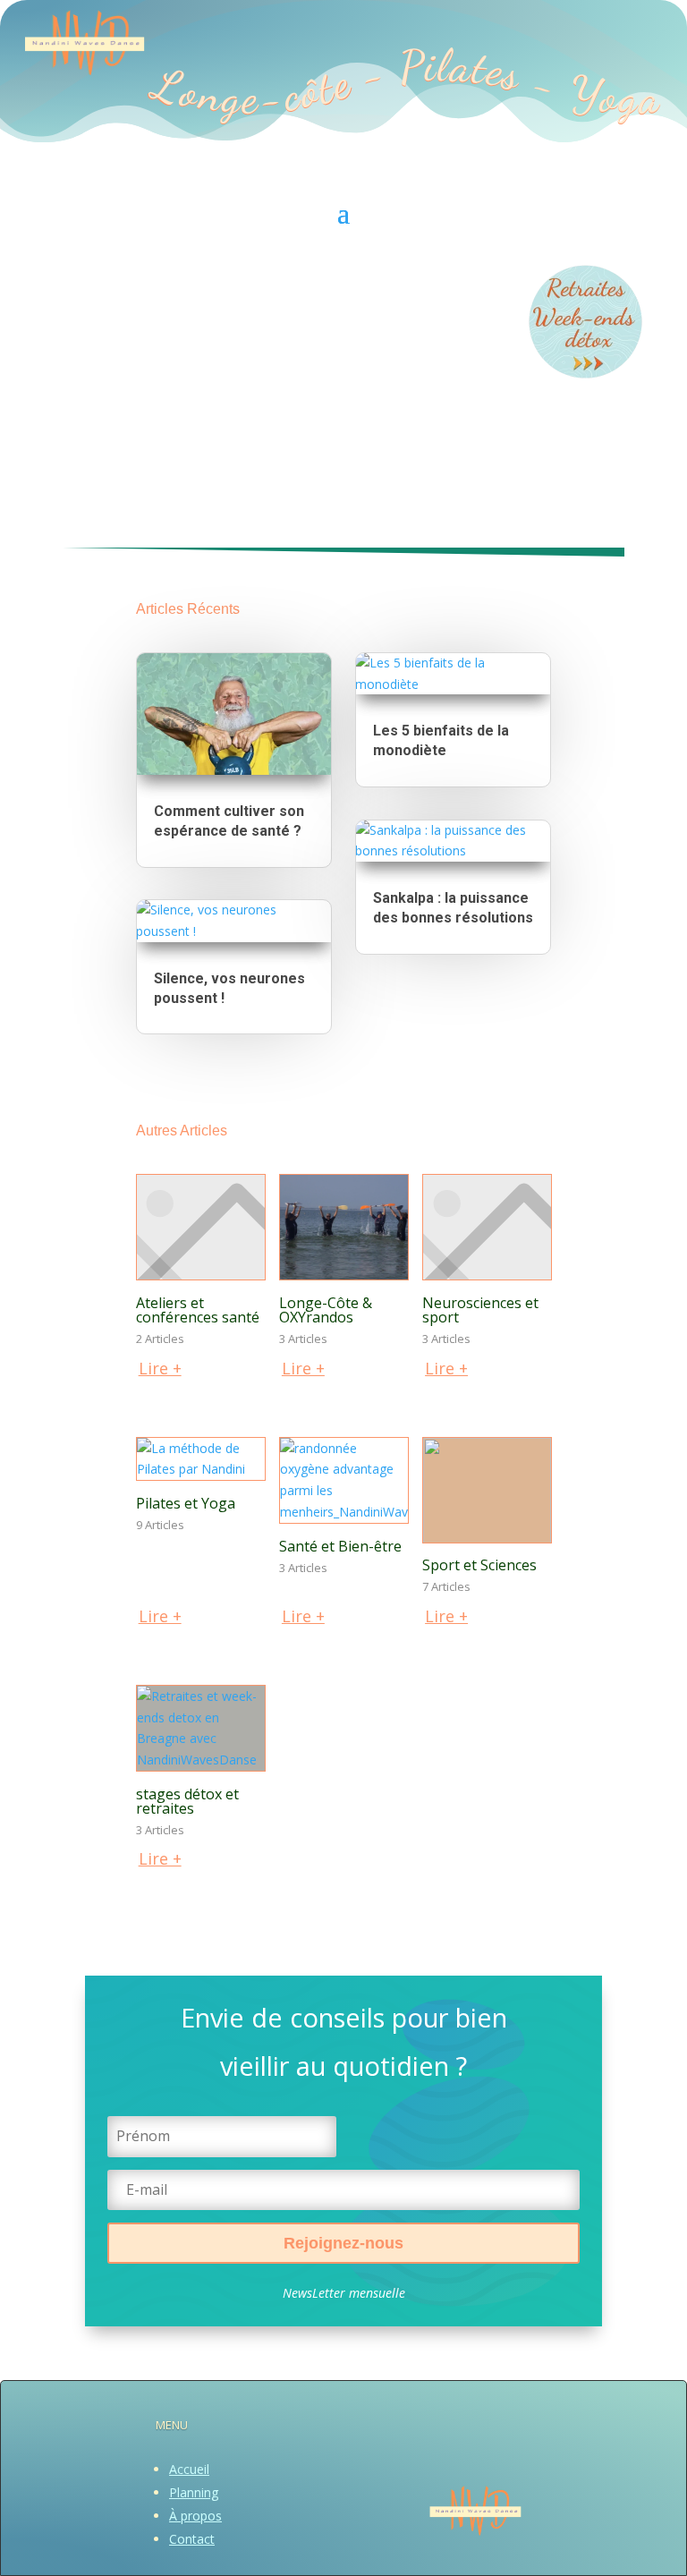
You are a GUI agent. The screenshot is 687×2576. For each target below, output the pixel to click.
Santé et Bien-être (340, 1546)
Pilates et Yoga (186, 1503)
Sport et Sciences (479, 1565)
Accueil (189, 2469)
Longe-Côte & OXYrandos (326, 1310)
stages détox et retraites (187, 1801)
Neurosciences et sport (480, 1310)
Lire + (160, 1368)
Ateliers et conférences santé (198, 1310)
